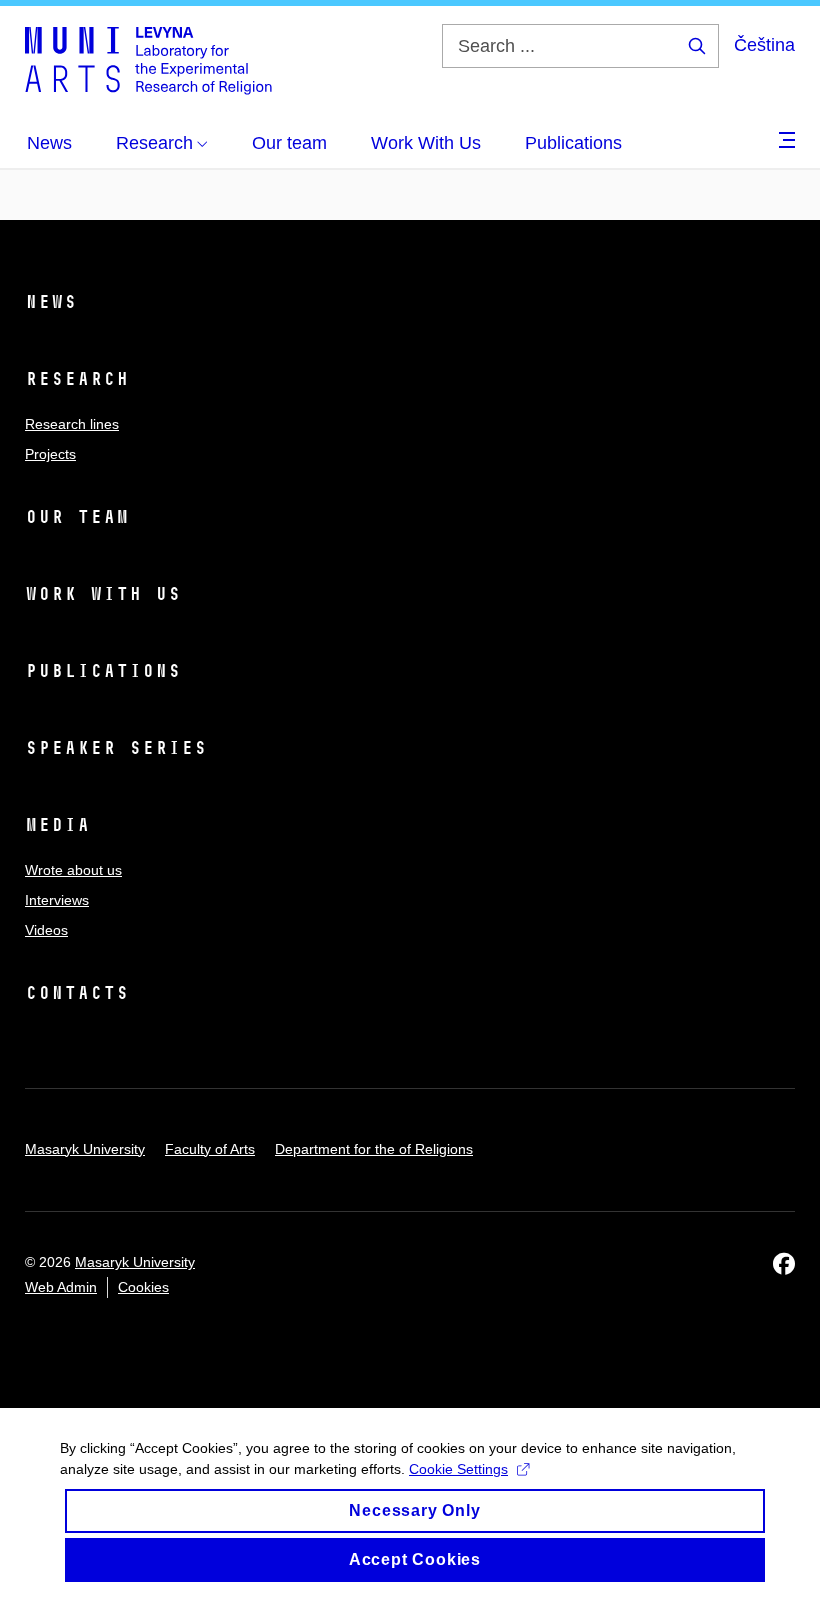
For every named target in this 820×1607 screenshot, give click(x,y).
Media (57, 825)
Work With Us (103, 594)
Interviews (57, 900)
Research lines (72, 424)
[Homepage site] (148, 59)
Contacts (77, 993)
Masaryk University (85, 1149)
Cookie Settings (458, 1469)
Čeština (764, 45)
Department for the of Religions (374, 1149)
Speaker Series (116, 748)
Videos (46, 930)
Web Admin (61, 1287)
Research (77, 379)
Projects (50, 454)
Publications (103, 671)
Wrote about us (73, 870)
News (51, 302)
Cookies (143, 1287)
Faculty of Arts (210, 1149)
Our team (77, 517)
